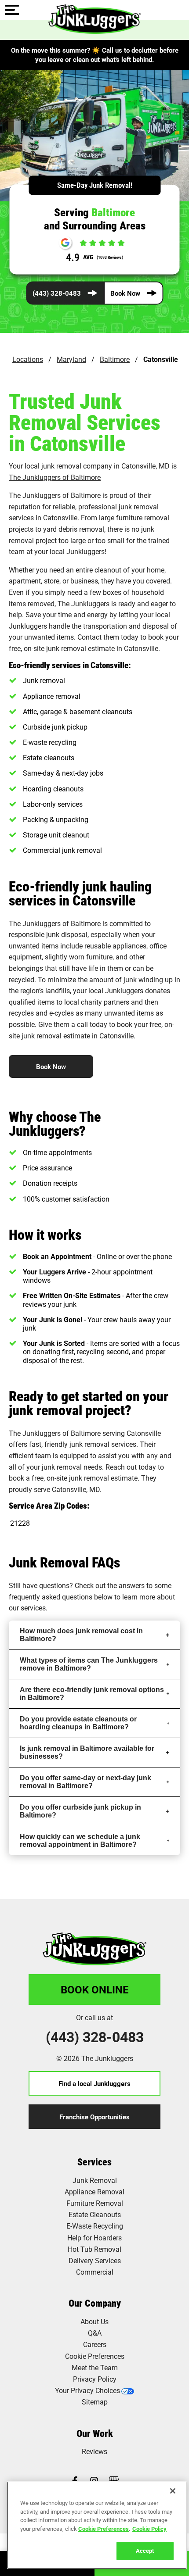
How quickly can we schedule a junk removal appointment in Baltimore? (80, 1841)
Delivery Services (95, 2260)
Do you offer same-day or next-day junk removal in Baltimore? (85, 1782)
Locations (28, 359)
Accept (145, 2551)
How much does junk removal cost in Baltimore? (81, 1635)
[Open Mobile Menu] (12, 11)
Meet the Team (95, 2367)
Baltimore (115, 359)
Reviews (94, 2451)
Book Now (125, 293)
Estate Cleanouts (95, 2214)
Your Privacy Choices (87, 2390)
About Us (94, 2321)
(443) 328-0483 (57, 293)
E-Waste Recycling (95, 2226)
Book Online (95, 1989)
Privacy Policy (95, 2379)
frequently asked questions (51, 1597)
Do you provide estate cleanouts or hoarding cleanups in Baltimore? (78, 1723)
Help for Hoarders (94, 2238)
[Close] (173, 2491)
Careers (95, 2344)
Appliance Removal (94, 2191)
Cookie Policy (149, 2529)
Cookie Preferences (104, 2529)
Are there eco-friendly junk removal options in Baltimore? (92, 1694)
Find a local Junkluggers (94, 2083)
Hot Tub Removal (94, 2249)
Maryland (71, 359)
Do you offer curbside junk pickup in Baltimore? (80, 1811)
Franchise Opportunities (94, 2117)
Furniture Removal (95, 2203)
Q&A (95, 2333)
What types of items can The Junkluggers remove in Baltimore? (89, 1664)
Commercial (95, 2272)
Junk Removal (95, 2180)
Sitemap (95, 2402)
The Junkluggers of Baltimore (55, 477)
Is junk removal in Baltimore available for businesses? (87, 1752)
